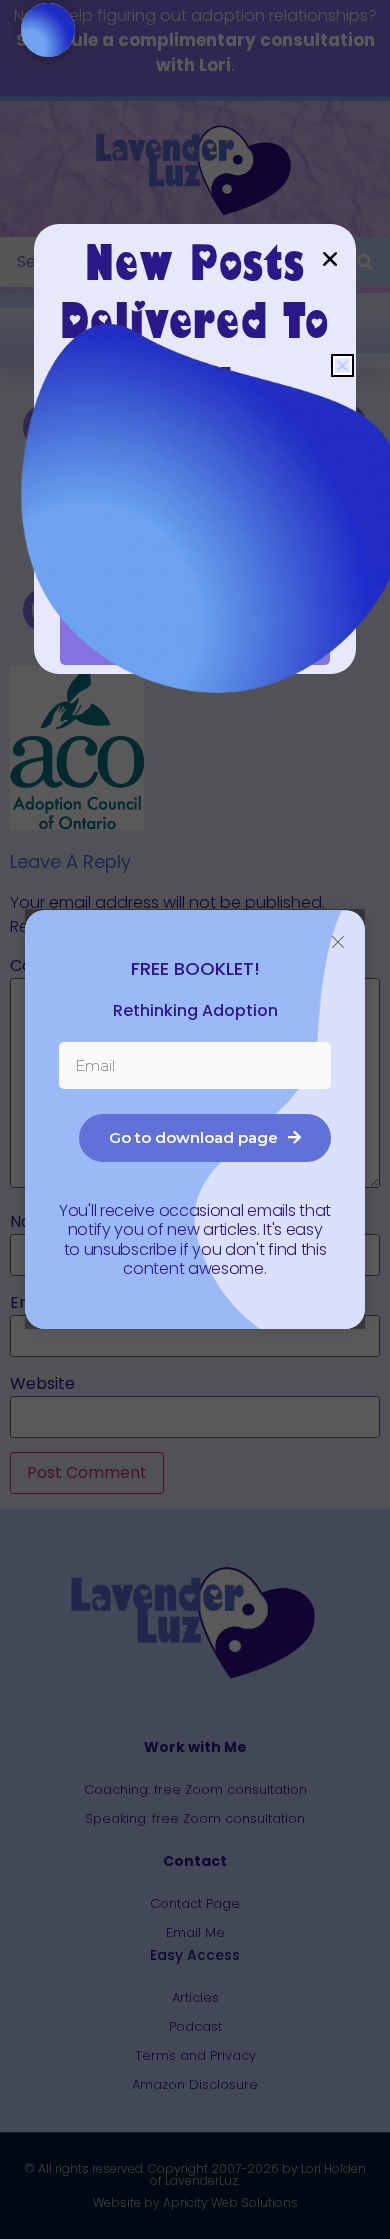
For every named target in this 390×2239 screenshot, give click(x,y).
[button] (342, 365)
